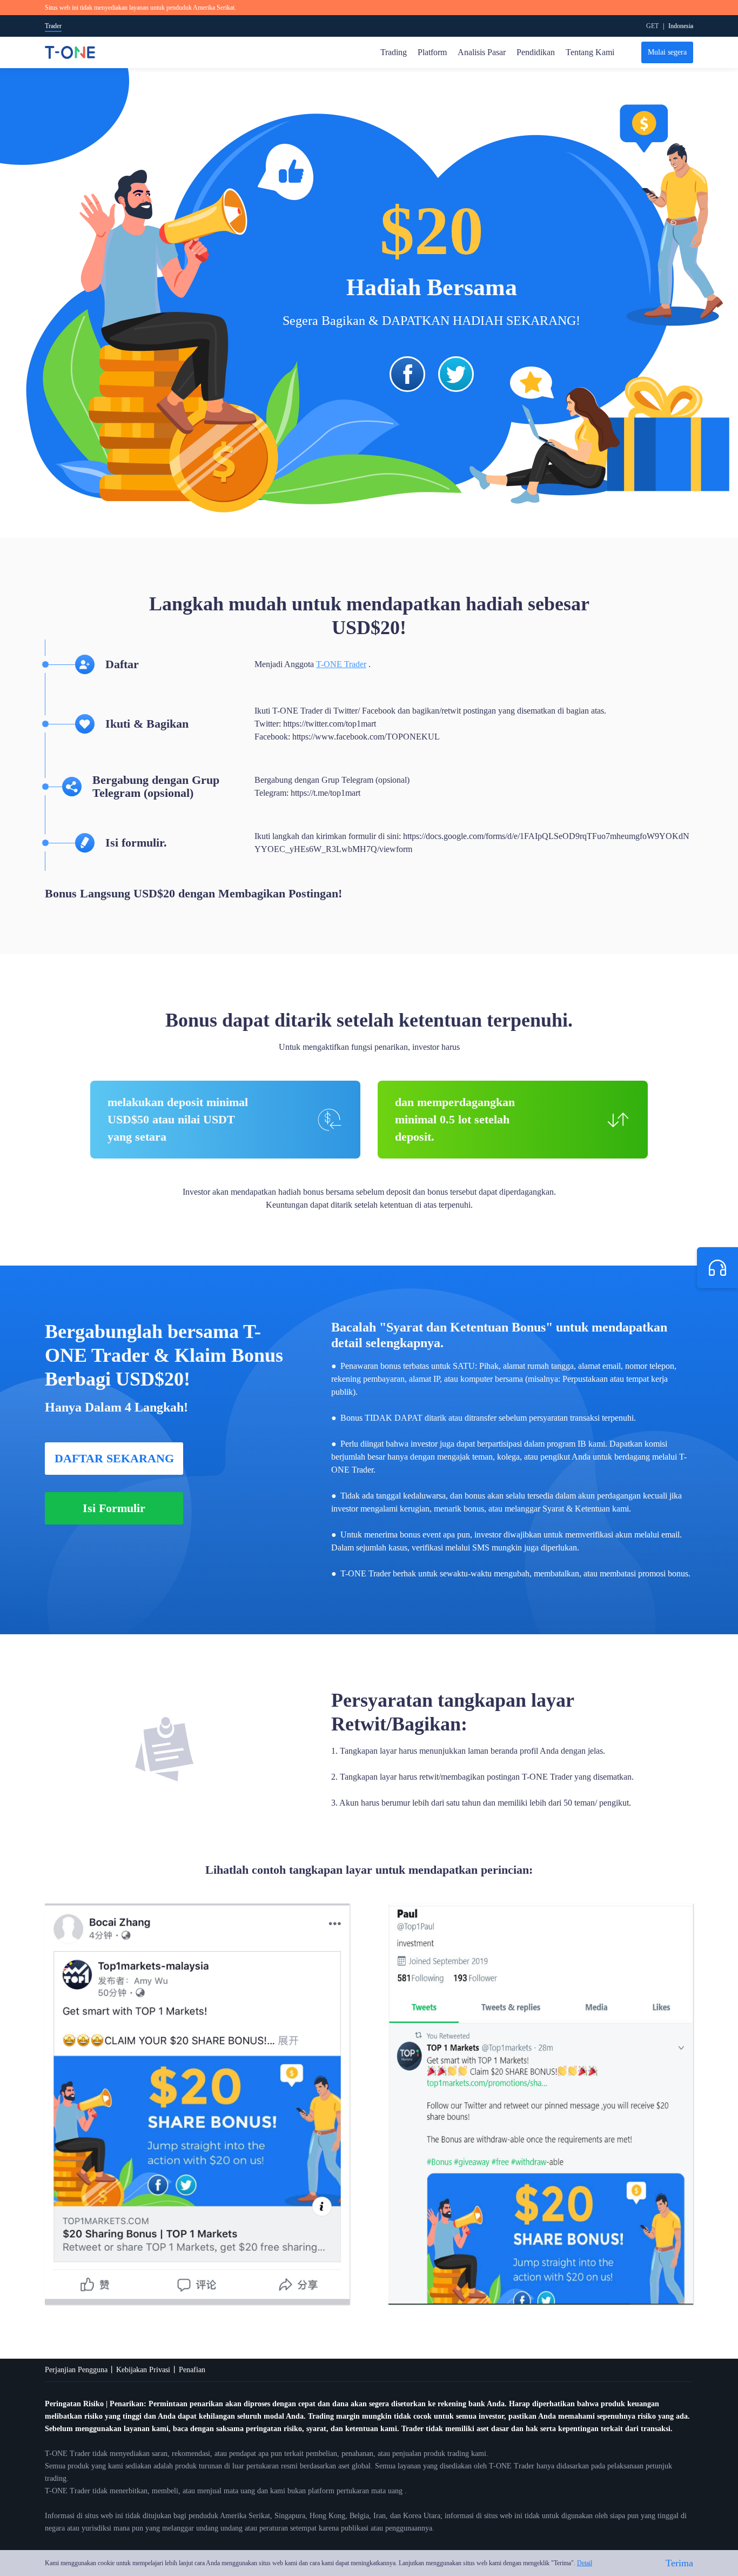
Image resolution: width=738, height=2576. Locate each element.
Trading (394, 52)
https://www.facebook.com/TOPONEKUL (366, 737)
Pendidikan (536, 52)
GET (652, 26)
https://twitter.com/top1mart (330, 724)
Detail (585, 2563)
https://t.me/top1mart (326, 793)
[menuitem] (681, 26)
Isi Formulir (114, 1508)
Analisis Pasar (482, 52)
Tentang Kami (590, 52)
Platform (432, 52)
